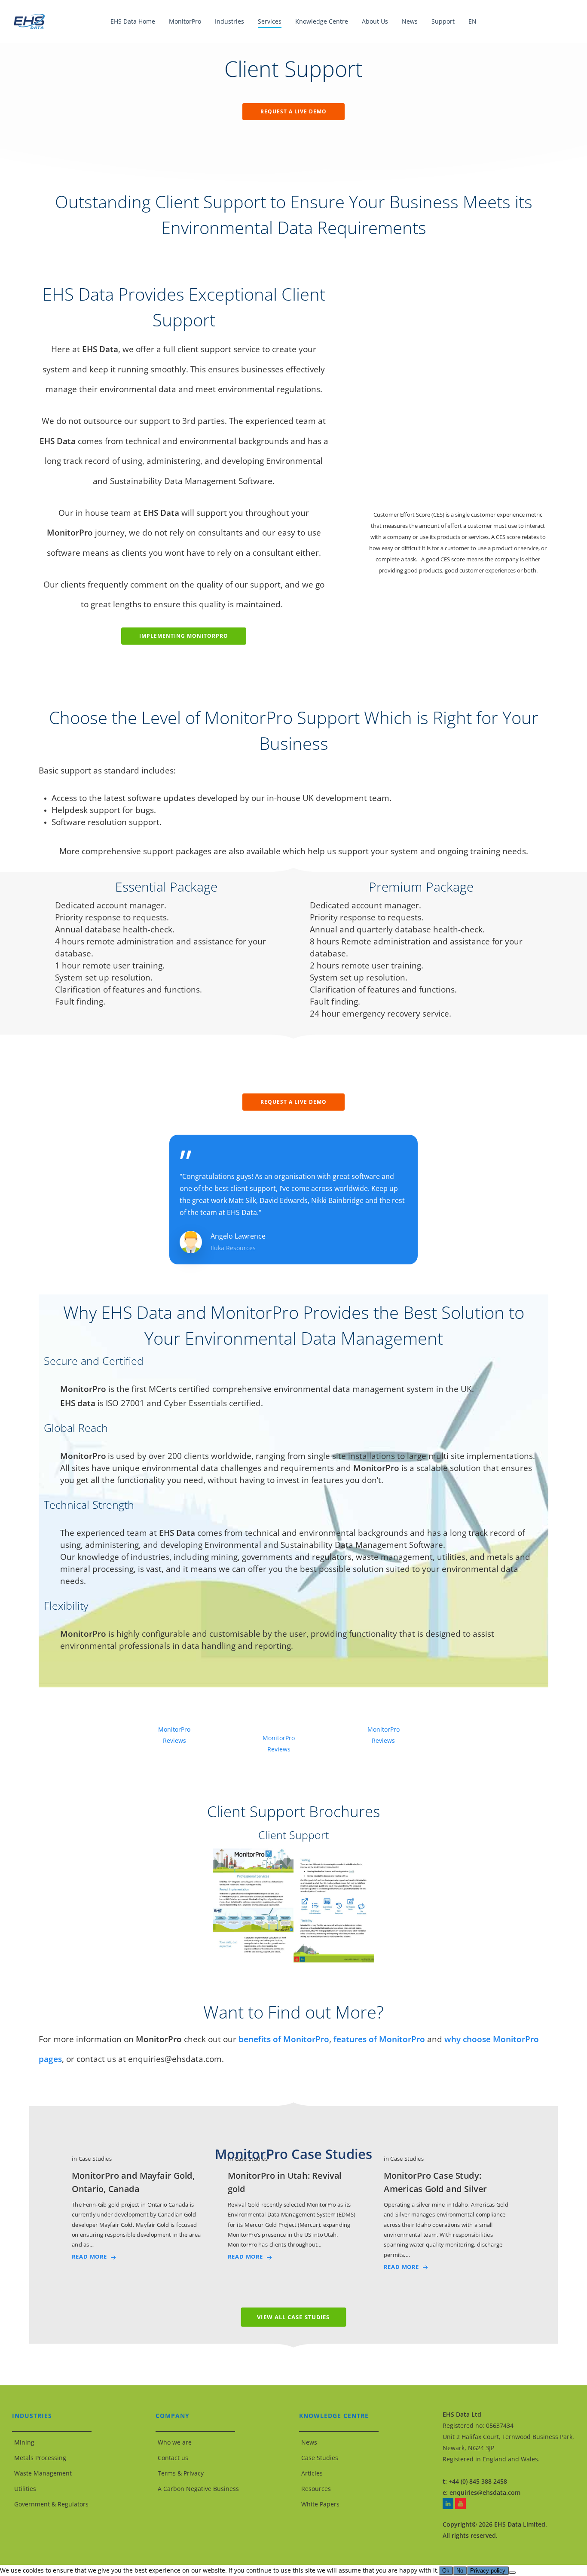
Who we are (175, 2442)
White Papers (320, 2504)
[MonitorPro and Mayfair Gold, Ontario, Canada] (138, 2208)
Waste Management (43, 2473)
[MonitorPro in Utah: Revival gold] (293, 2208)
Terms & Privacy (181, 2473)
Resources (316, 2489)
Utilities (25, 2489)
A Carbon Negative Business (198, 2489)
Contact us (173, 2458)
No (460, 2571)
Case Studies (320, 2458)
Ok (446, 2571)
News (309, 2442)
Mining (24, 2442)
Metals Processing (40, 2458)
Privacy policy (488, 2571)
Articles (312, 2473)
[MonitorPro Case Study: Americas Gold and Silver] (449, 2213)
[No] (512, 2573)
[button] (293, 112)
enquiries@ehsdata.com (485, 2492)
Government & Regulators (51, 2504)
